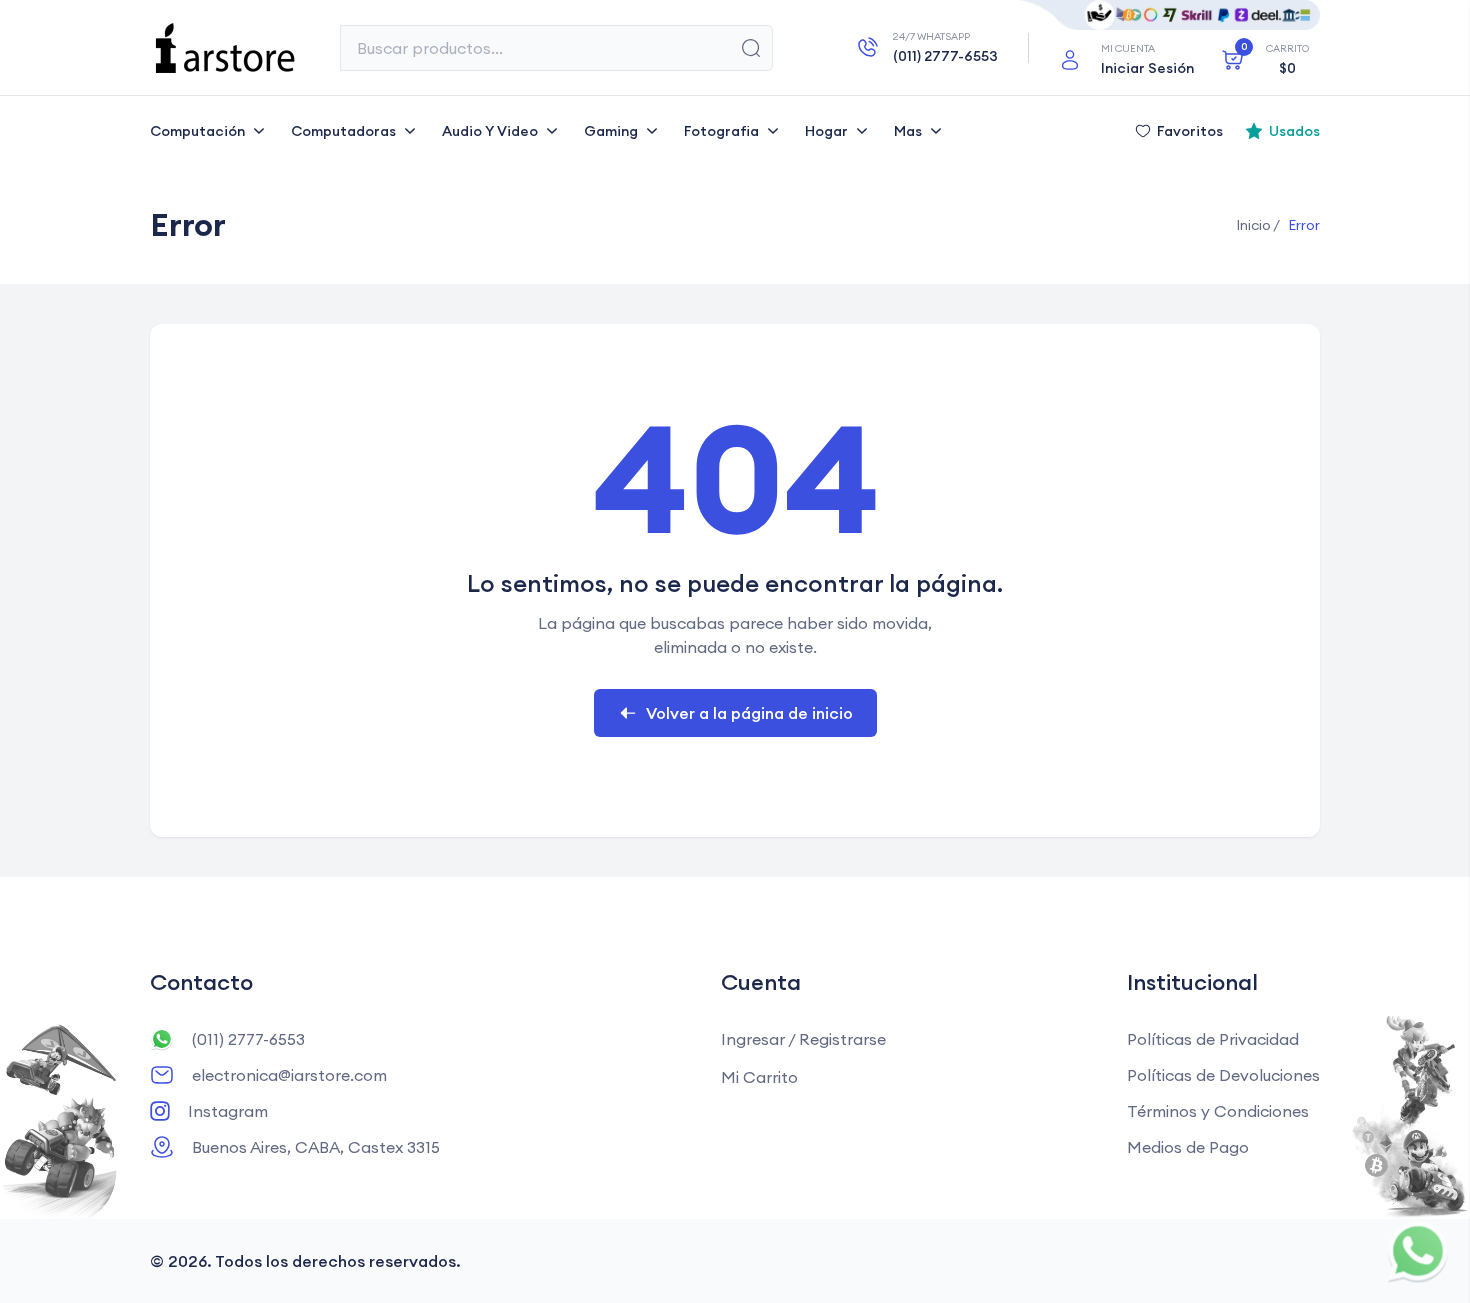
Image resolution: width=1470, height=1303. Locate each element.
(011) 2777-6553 (248, 1039)
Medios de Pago (1188, 1147)
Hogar (826, 131)
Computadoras (343, 131)
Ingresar (753, 1039)
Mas (908, 131)
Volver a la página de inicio (749, 713)
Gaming (611, 131)
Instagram (228, 1111)
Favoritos (1190, 131)
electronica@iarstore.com (289, 1075)
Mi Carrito (759, 1077)
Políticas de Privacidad (1213, 1039)
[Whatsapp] (1417, 1250)
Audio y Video (490, 131)
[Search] (751, 48)
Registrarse (842, 1039)
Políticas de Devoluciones (1223, 1075)
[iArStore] (225, 48)
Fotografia (721, 131)
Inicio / (1258, 225)
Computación (197, 131)
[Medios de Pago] (1170, 15)
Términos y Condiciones (1218, 1111)
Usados (1294, 131)
